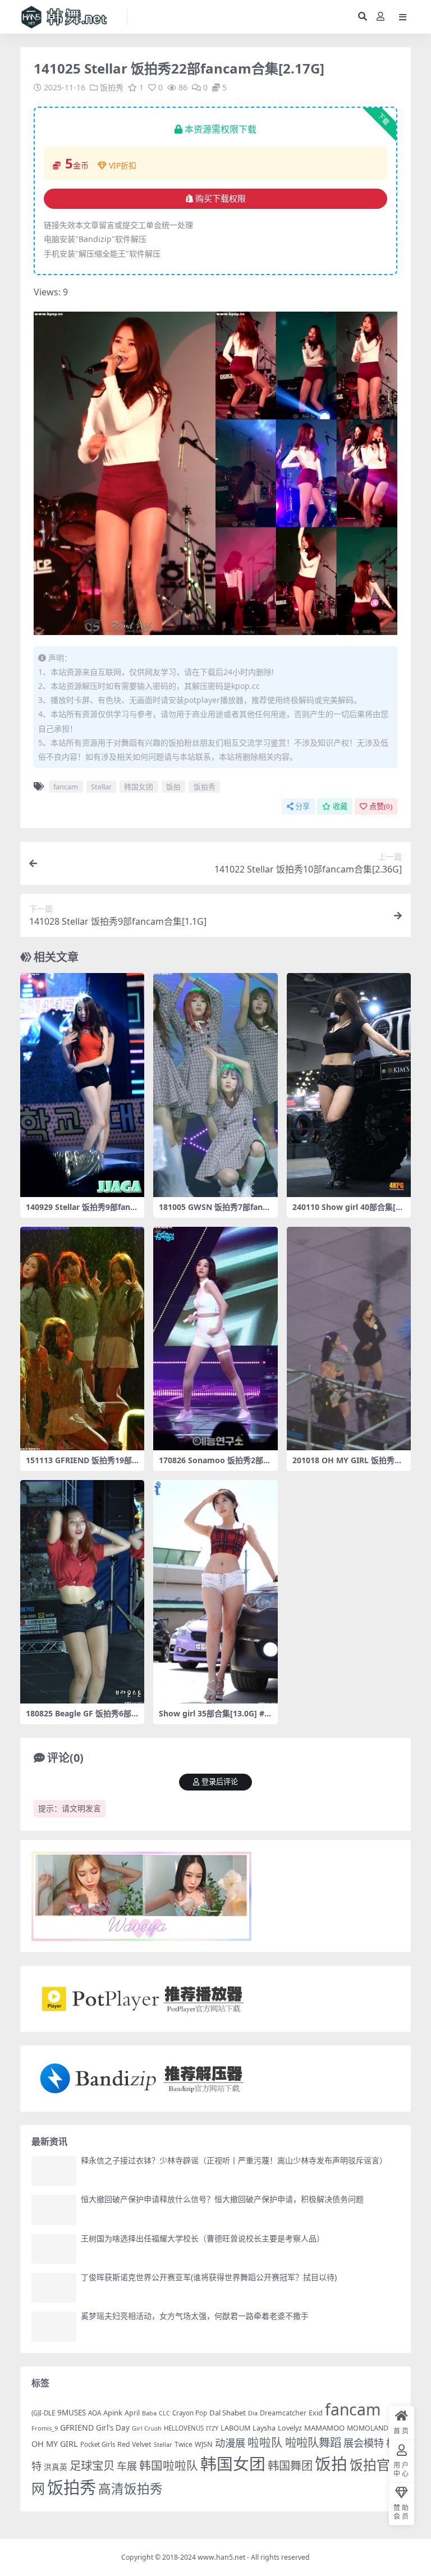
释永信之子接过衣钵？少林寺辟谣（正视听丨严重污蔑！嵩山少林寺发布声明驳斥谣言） (234, 2160)
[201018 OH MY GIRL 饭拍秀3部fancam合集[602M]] (349, 1339)
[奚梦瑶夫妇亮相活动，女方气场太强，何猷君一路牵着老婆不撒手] (54, 2326)
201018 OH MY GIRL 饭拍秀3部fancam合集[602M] (346, 1465)
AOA (95, 2413)
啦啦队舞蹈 (313, 2442)
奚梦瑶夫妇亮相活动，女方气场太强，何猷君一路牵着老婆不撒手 (195, 2316)
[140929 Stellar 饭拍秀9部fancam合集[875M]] (82, 1085)
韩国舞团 (290, 2465)
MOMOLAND (368, 2428)
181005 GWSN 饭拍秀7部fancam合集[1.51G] (215, 1212)
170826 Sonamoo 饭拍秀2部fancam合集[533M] (215, 1465)
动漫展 (230, 2443)
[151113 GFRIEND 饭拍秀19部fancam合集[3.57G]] (82, 1339)
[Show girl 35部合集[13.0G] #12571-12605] (215, 1592)
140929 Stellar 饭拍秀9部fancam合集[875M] (82, 1212)
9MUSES (72, 2413)
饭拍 (173, 787)
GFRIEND (77, 2427)
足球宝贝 (92, 2465)
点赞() (381, 807)
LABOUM (235, 2428)
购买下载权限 (221, 199)
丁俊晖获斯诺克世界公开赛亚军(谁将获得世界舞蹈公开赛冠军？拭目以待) (209, 2277)
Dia (253, 2413)
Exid (316, 2413)
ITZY (212, 2428)
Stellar (101, 787)
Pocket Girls (98, 2444)
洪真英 (56, 2467)
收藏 (340, 807)
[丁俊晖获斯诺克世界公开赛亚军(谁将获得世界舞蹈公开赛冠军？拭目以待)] (54, 2288)
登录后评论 (220, 1782)
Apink (113, 2413)
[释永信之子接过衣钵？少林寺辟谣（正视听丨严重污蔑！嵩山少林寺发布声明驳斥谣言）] (54, 2171)
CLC (164, 2413)
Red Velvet (134, 2444)
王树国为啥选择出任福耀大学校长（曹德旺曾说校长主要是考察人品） (203, 2238)
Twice (184, 2444)
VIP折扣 (123, 165)
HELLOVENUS (184, 2428)
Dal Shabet (228, 2413)
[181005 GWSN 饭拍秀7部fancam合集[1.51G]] (215, 1085)
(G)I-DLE (43, 2413)
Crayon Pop (190, 2413)
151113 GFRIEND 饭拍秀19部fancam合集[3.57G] (80, 1465)
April (132, 2413)
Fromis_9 (45, 2428)
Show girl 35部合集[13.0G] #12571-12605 (214, 1718)
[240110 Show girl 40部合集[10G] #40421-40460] (349, 1085)
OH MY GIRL (55, 2444)
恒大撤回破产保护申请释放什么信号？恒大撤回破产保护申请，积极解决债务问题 (222, 2199)
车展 (127, 2466)
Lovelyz (290, 2428)
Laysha (264, 2428)
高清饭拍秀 (130, 2489)
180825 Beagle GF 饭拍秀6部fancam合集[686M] (82, 1718)
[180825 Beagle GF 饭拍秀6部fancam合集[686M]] (82, 1592)
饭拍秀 (112, 87)
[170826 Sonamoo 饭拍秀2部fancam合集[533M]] (215, 1339)
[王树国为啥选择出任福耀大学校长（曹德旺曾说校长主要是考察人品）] (54, 2249)
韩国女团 (139, 787)
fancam (66, 787)
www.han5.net (221, 2557)
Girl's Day (113, 2428)
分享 (302, 807)
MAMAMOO (324, 2428)
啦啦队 (265, 2442)
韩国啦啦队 (169, 2465)
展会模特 (364, 2443)
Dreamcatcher (283, 2413)
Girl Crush (147, 2428)
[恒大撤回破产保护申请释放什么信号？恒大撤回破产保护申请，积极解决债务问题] (54, 2210)
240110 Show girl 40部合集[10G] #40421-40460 (349, 1212)
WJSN (204, 2444)
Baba (149, 2413)
